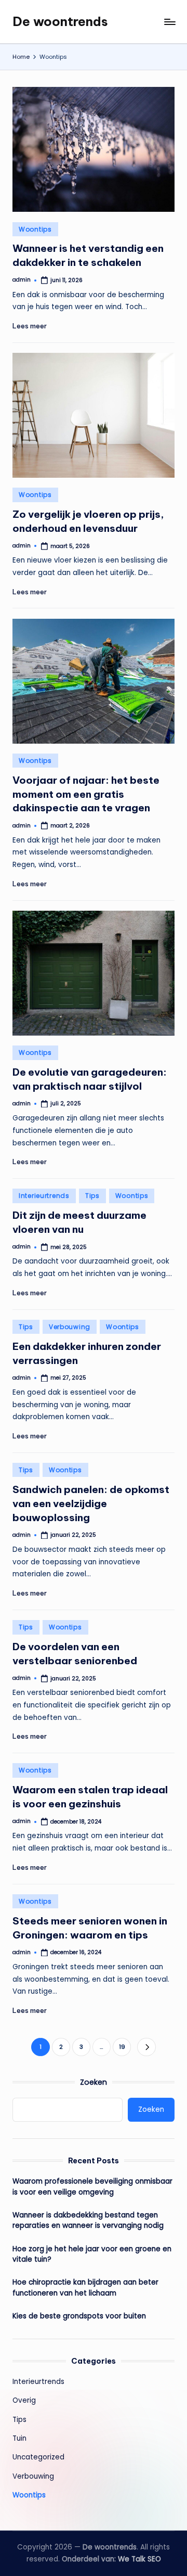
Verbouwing (70, 1327)
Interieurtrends (44, 1196)
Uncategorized (38, 2457)
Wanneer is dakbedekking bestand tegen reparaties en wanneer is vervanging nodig (88, 2220)
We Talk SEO (139, 2559)
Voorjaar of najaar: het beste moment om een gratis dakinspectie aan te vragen (86, 794)
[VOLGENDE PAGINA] (146, 2047)
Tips (92, 1196)
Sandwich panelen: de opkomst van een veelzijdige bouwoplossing (91, 1503)
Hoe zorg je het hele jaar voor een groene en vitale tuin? (92, 2254)
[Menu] (169, 22)
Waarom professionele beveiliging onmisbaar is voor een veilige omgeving (92, 2186)
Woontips (35, 229)
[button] (146, 2047)
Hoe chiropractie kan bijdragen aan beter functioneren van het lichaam (85, 2287)
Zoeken (94, 2082)
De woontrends (60, 21)
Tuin (19, 2438)
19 (122, 2047)
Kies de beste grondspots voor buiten (79, 2316)
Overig (24, 2400)
